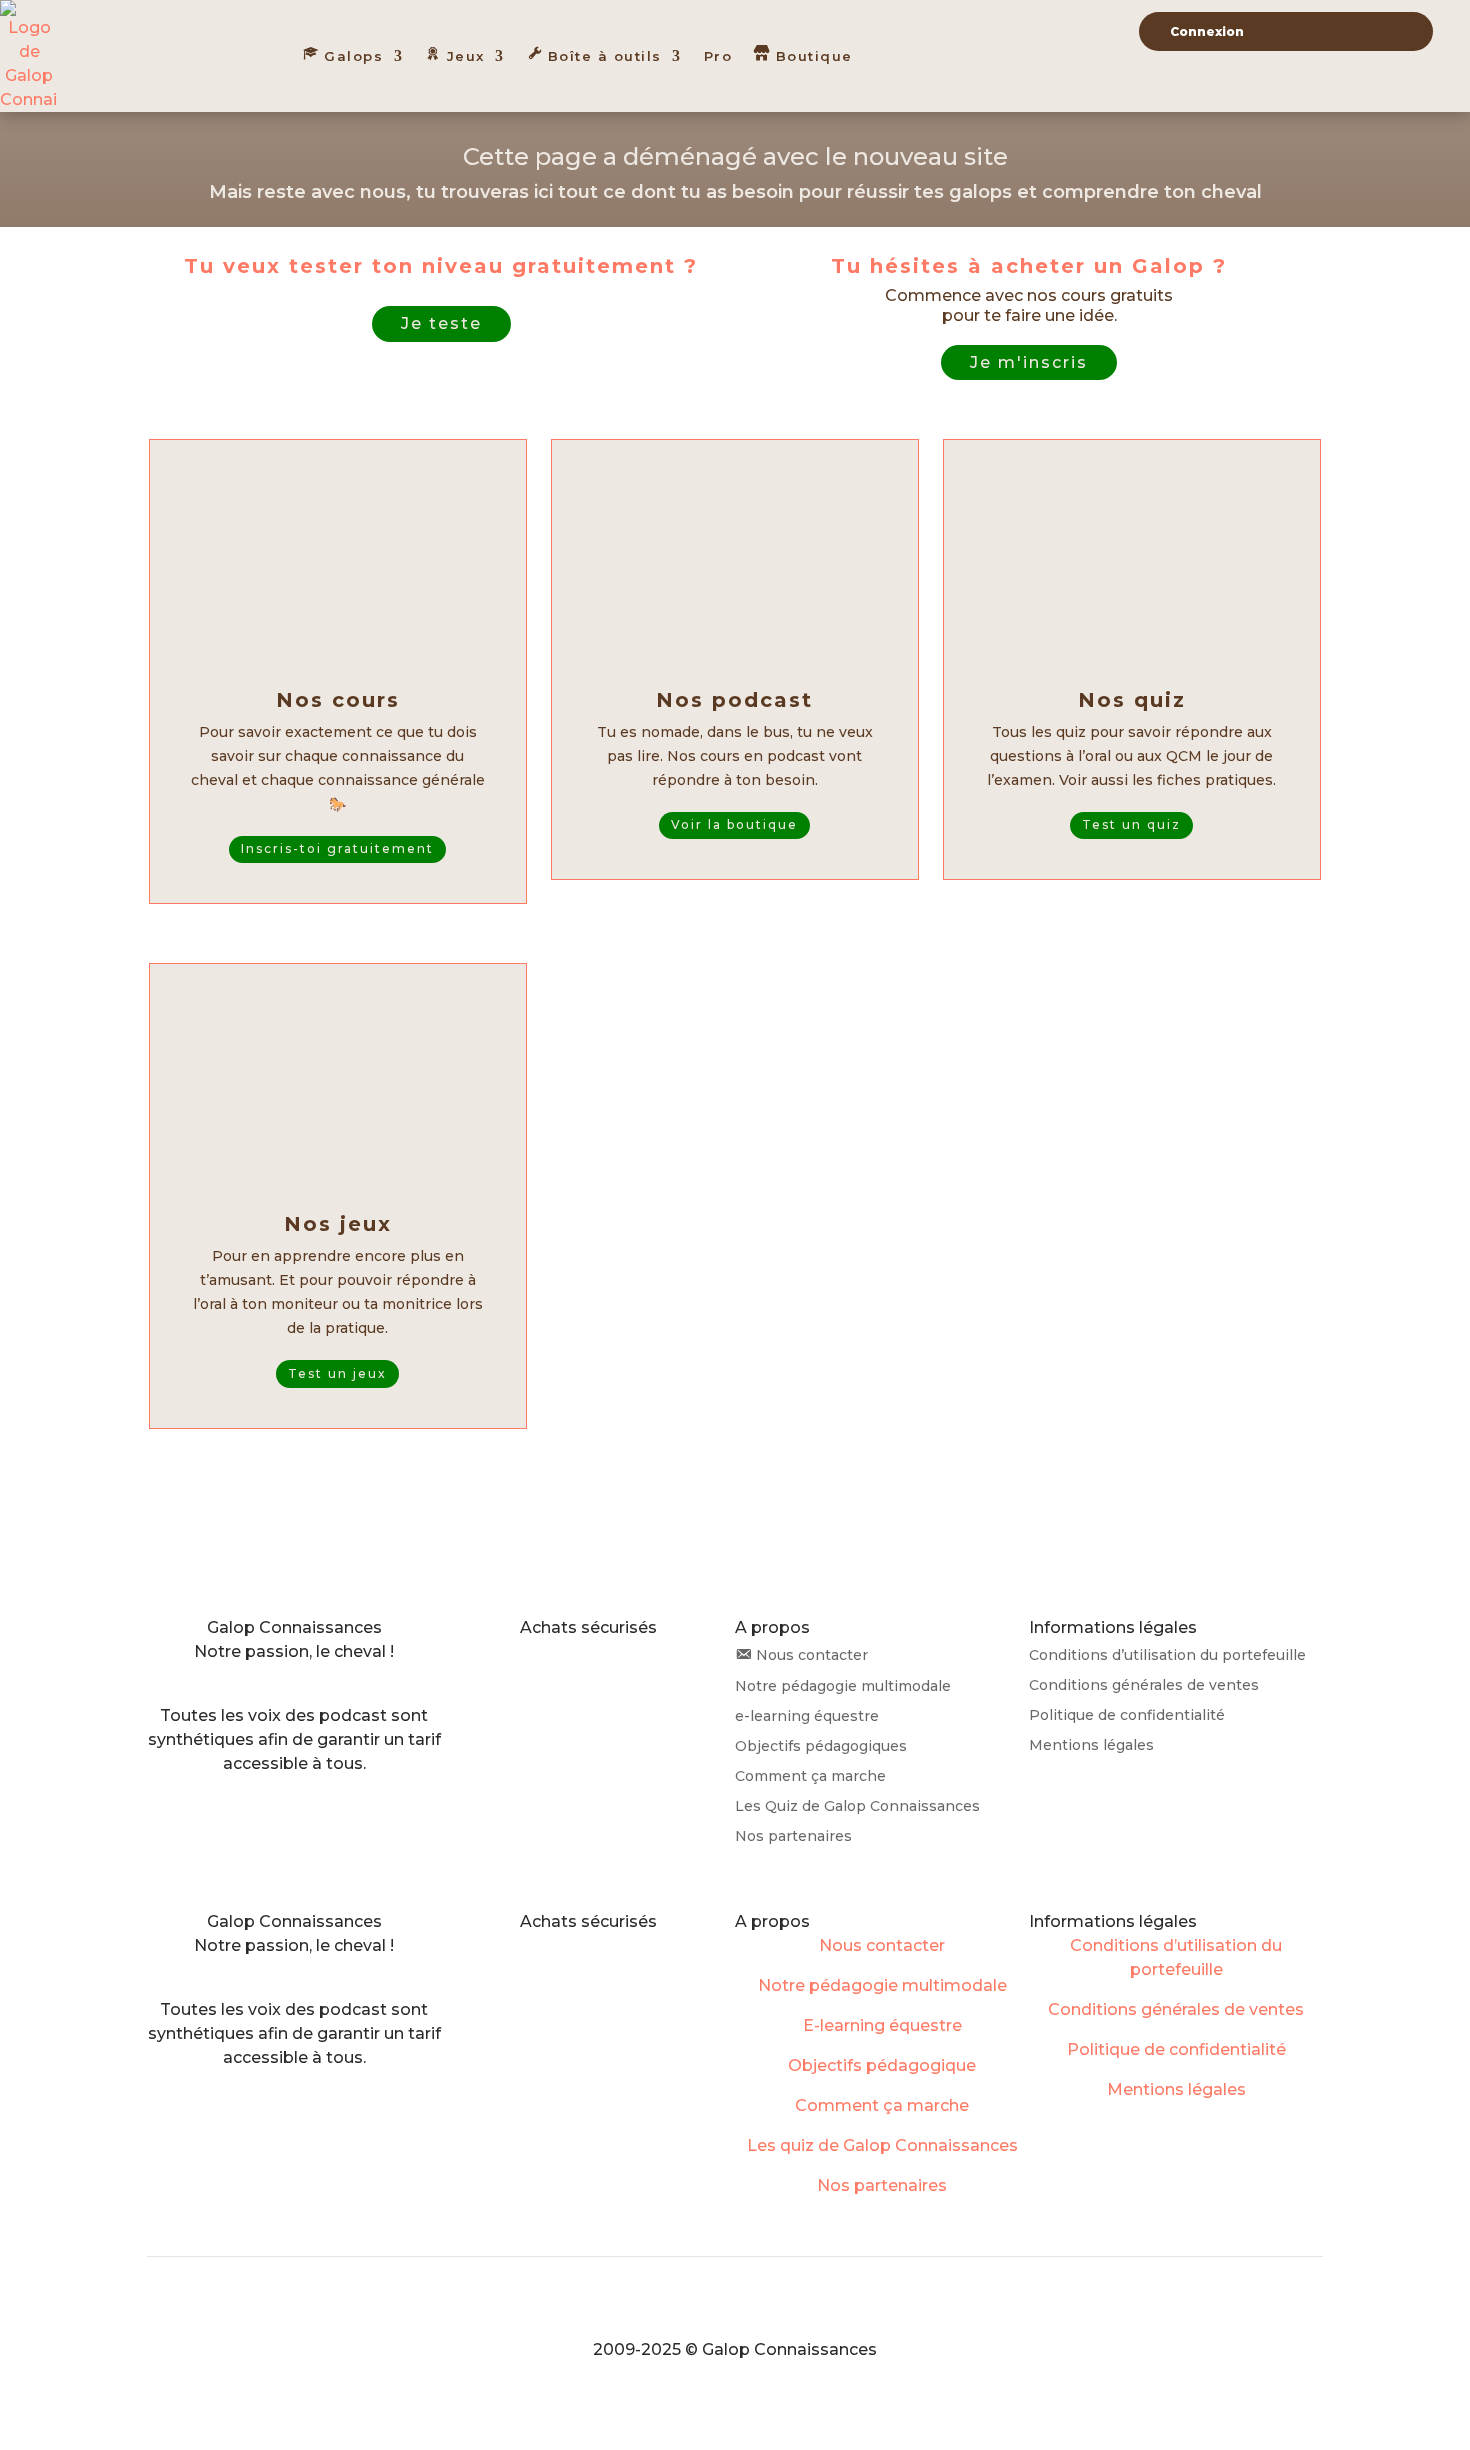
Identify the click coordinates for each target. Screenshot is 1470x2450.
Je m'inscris (1029, 362)
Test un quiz (1131, 824)
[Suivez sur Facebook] (314, 1680)
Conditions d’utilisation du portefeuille (1167, 1656)
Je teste (441, 323)
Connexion (1207, 31)
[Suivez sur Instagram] (234, 1680)
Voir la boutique (734, 824)
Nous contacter (882, 1945)
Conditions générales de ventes (1144, 1686)
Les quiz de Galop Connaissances (882, 2145)
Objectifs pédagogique (882, 2065)
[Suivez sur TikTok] (274, 1680)
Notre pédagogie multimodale (843, 1687)
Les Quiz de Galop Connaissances (857, 1807)
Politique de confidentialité (1127, 1716)
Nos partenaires (793, 1837)
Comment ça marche (810, 1777)
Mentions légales (1091, 1746)
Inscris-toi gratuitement (337, 848)
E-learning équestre (882, 2025)
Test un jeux (337, 1373)
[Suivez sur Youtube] (354, 1680)
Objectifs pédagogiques (821, 1747)
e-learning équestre (807, 1717)
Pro (718, 56)
